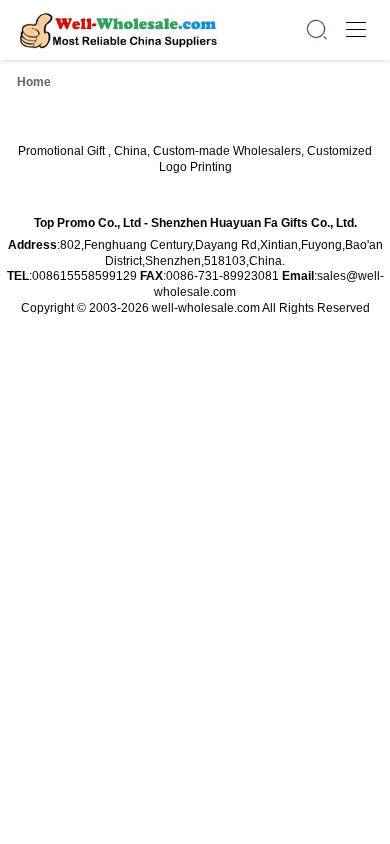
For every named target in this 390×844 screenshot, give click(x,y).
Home (34, 82)
